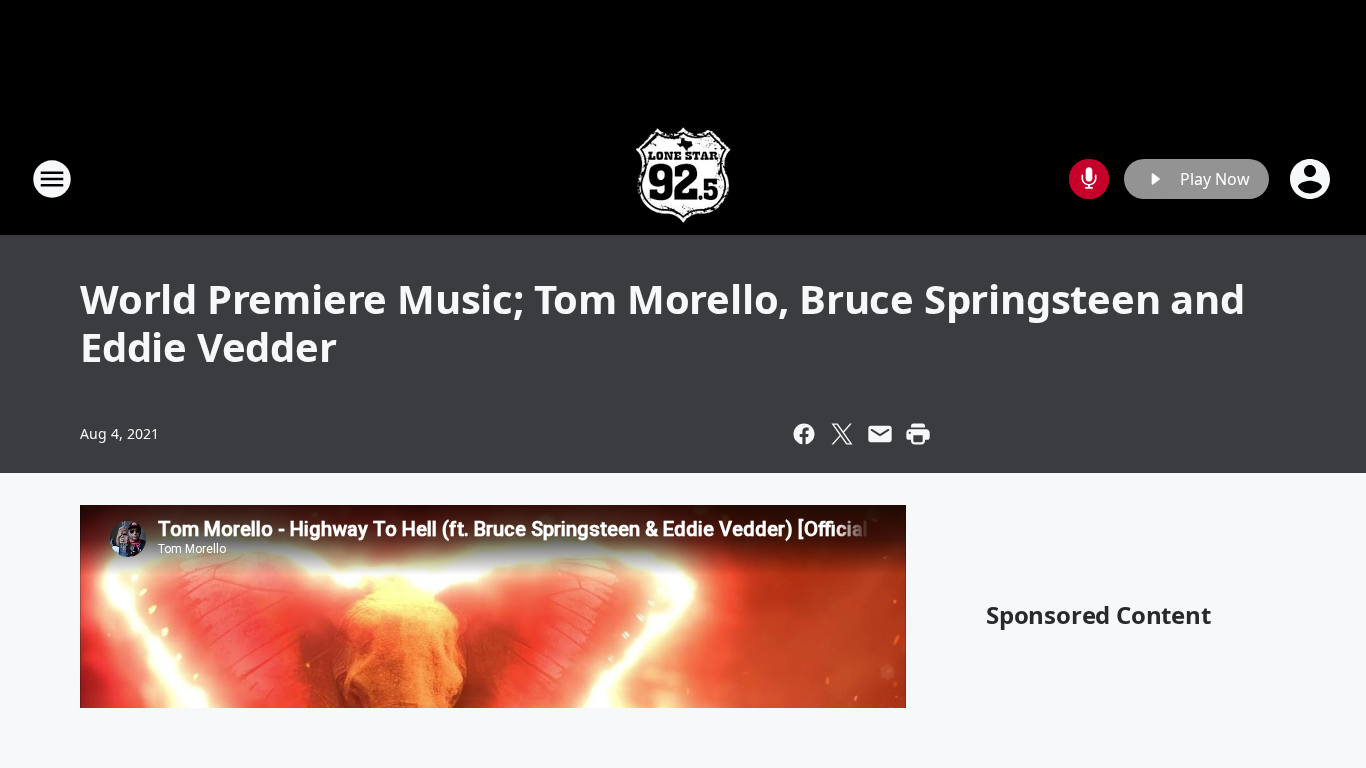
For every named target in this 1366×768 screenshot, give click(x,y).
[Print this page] (918, 434)
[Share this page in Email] (880, 434)
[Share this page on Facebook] (804, 434)
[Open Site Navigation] (52, 179)
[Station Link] (683, 178)
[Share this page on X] (842, 434)
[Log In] (1312, 179)
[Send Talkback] (1089, 179)
